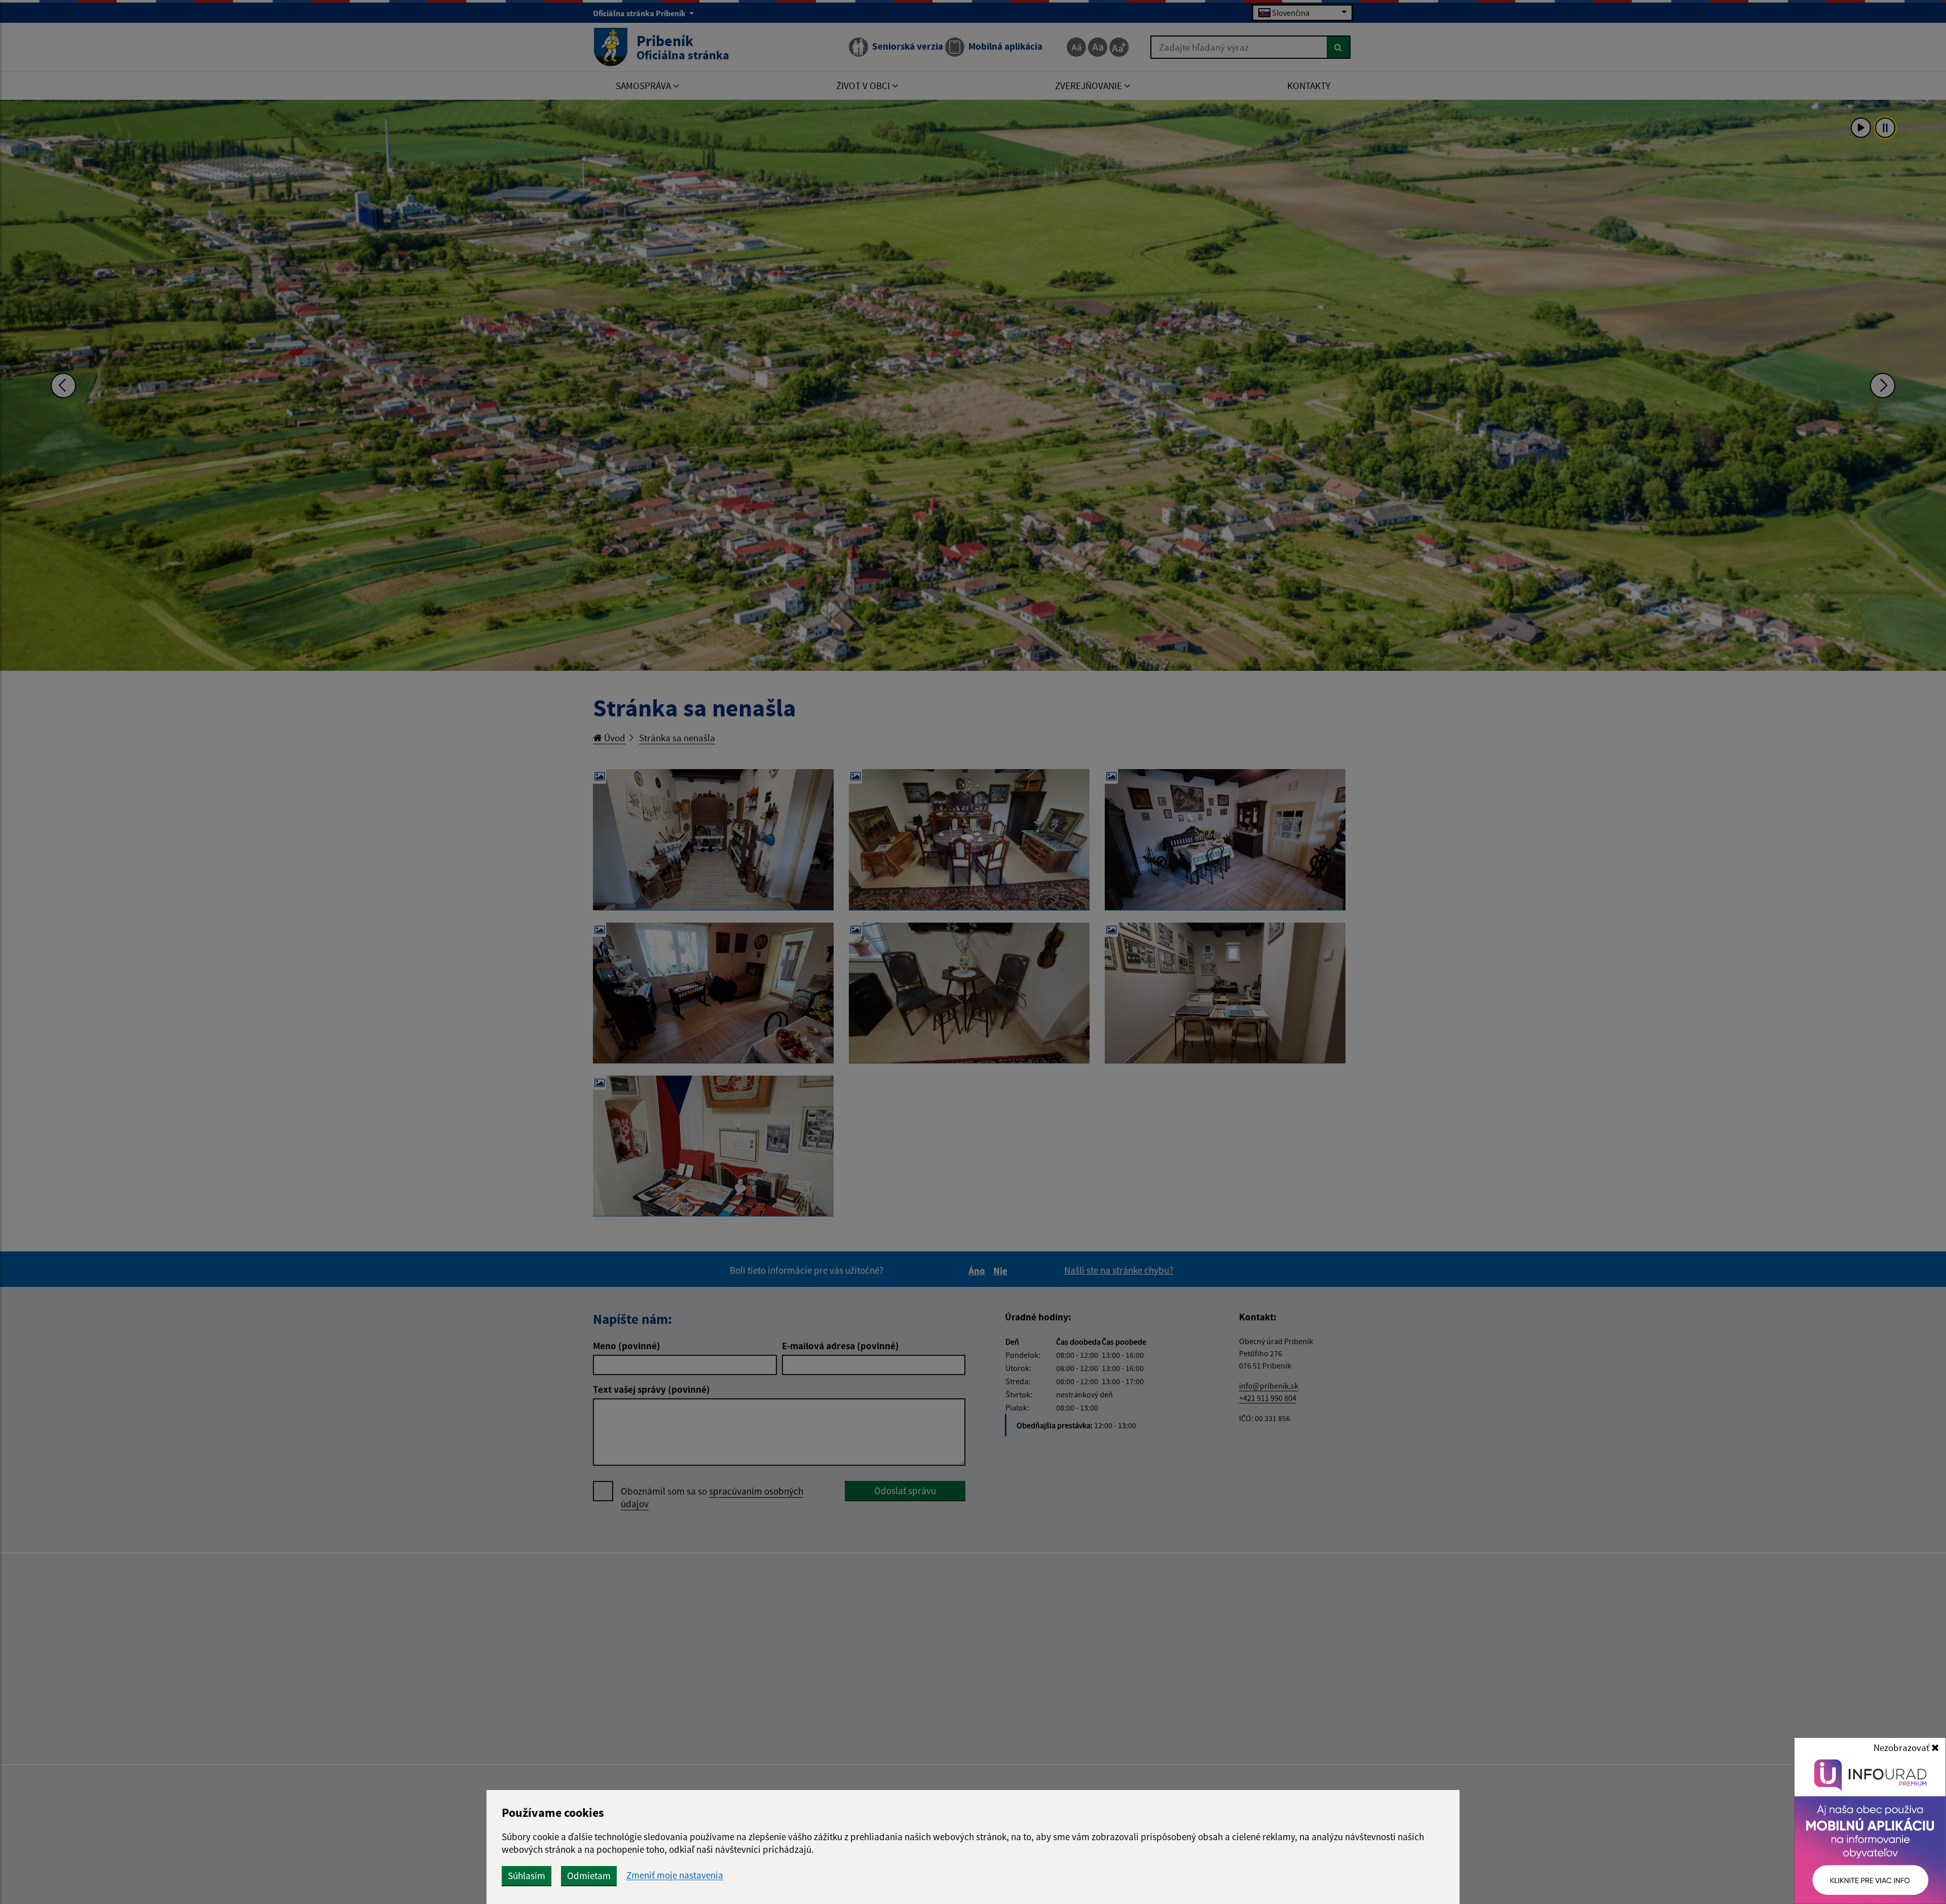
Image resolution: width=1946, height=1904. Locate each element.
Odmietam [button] (589, 1876)
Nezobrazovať (1902, 1747)
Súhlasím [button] (527, 1876)
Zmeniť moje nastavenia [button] (675, 1875)
